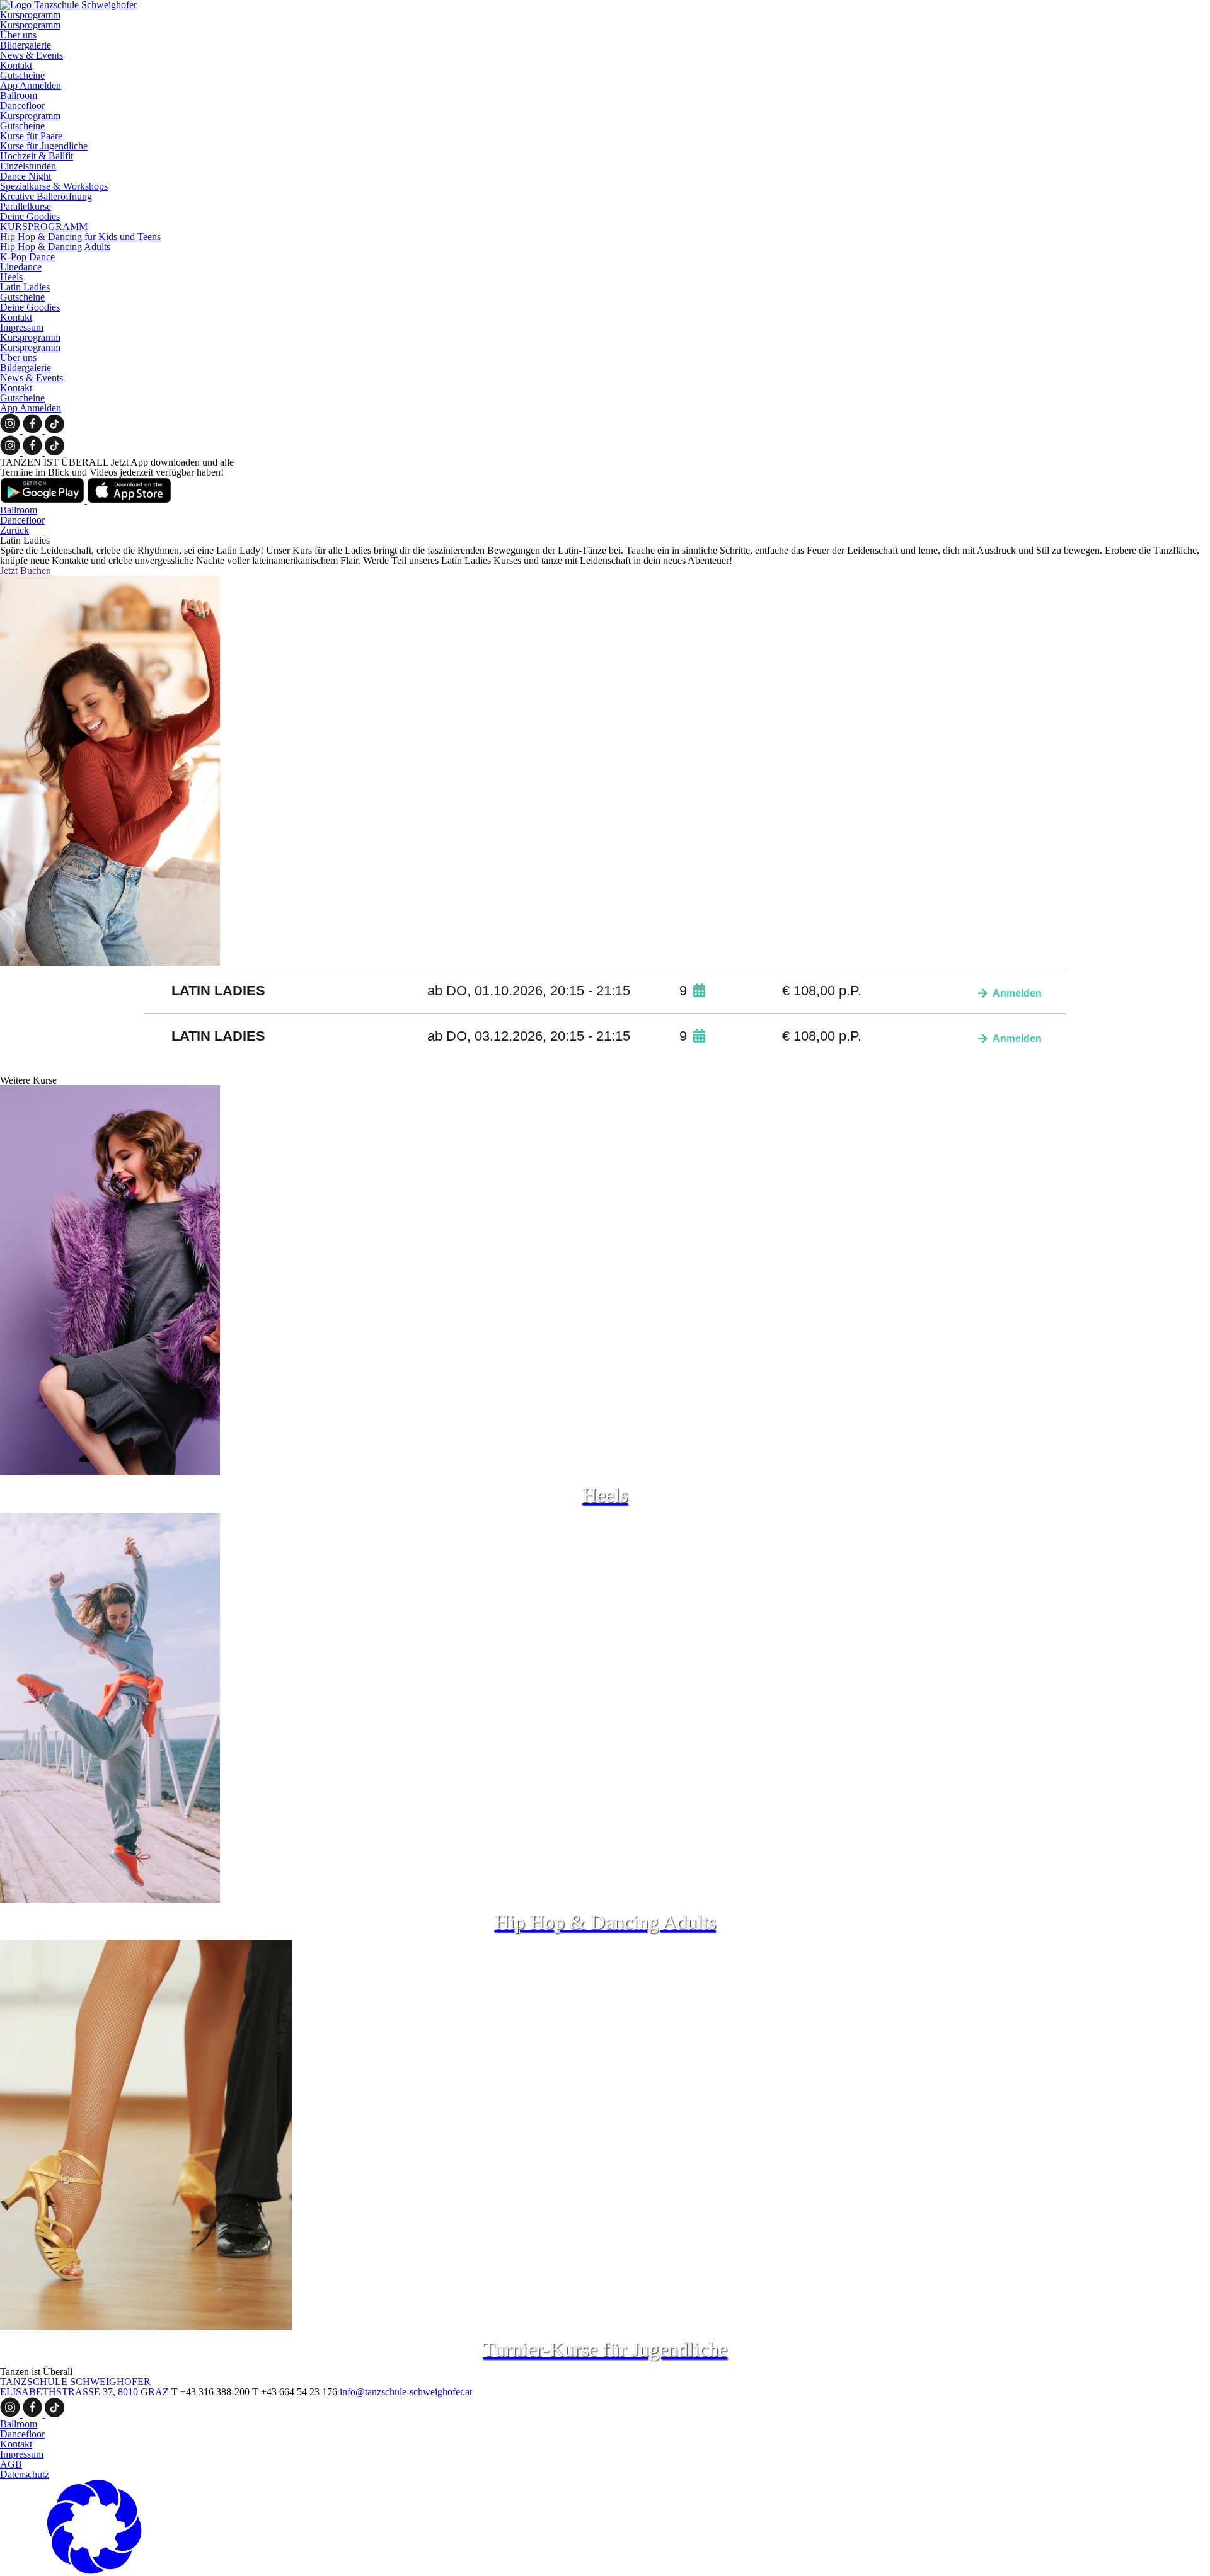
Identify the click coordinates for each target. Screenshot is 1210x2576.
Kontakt (16, 65)
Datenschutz (25, 2474)
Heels (11, 277)
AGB (11, 2464)
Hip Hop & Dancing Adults (55, 247)
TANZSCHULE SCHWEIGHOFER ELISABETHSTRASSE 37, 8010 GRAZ (86, 2387)
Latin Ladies (25, 287)
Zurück (14, 530)
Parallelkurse (26, 206)
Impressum (22, 327)
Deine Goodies (30, 216)
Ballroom (19, 95)
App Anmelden (31, 85)
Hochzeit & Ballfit (37, 156)
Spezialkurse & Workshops (54, 186)
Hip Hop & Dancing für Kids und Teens (80, 237)
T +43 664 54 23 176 (296, 2392)
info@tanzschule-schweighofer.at (406, 2392)
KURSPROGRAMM (44, 226)
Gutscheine (22, 75)
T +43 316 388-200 (212, 2392)
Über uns (18, 35)
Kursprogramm (30, 15)
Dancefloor (22, 106)
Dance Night (26, 176)
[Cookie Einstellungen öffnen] (95, 2571)
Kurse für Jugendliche (44, 146)
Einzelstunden (28, 166)
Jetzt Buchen (26, 570)
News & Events (32, 55)
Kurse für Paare (31, 136)
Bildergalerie (26, 45)
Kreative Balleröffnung (46, 196)
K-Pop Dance (27, 257)
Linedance (21, 267)
